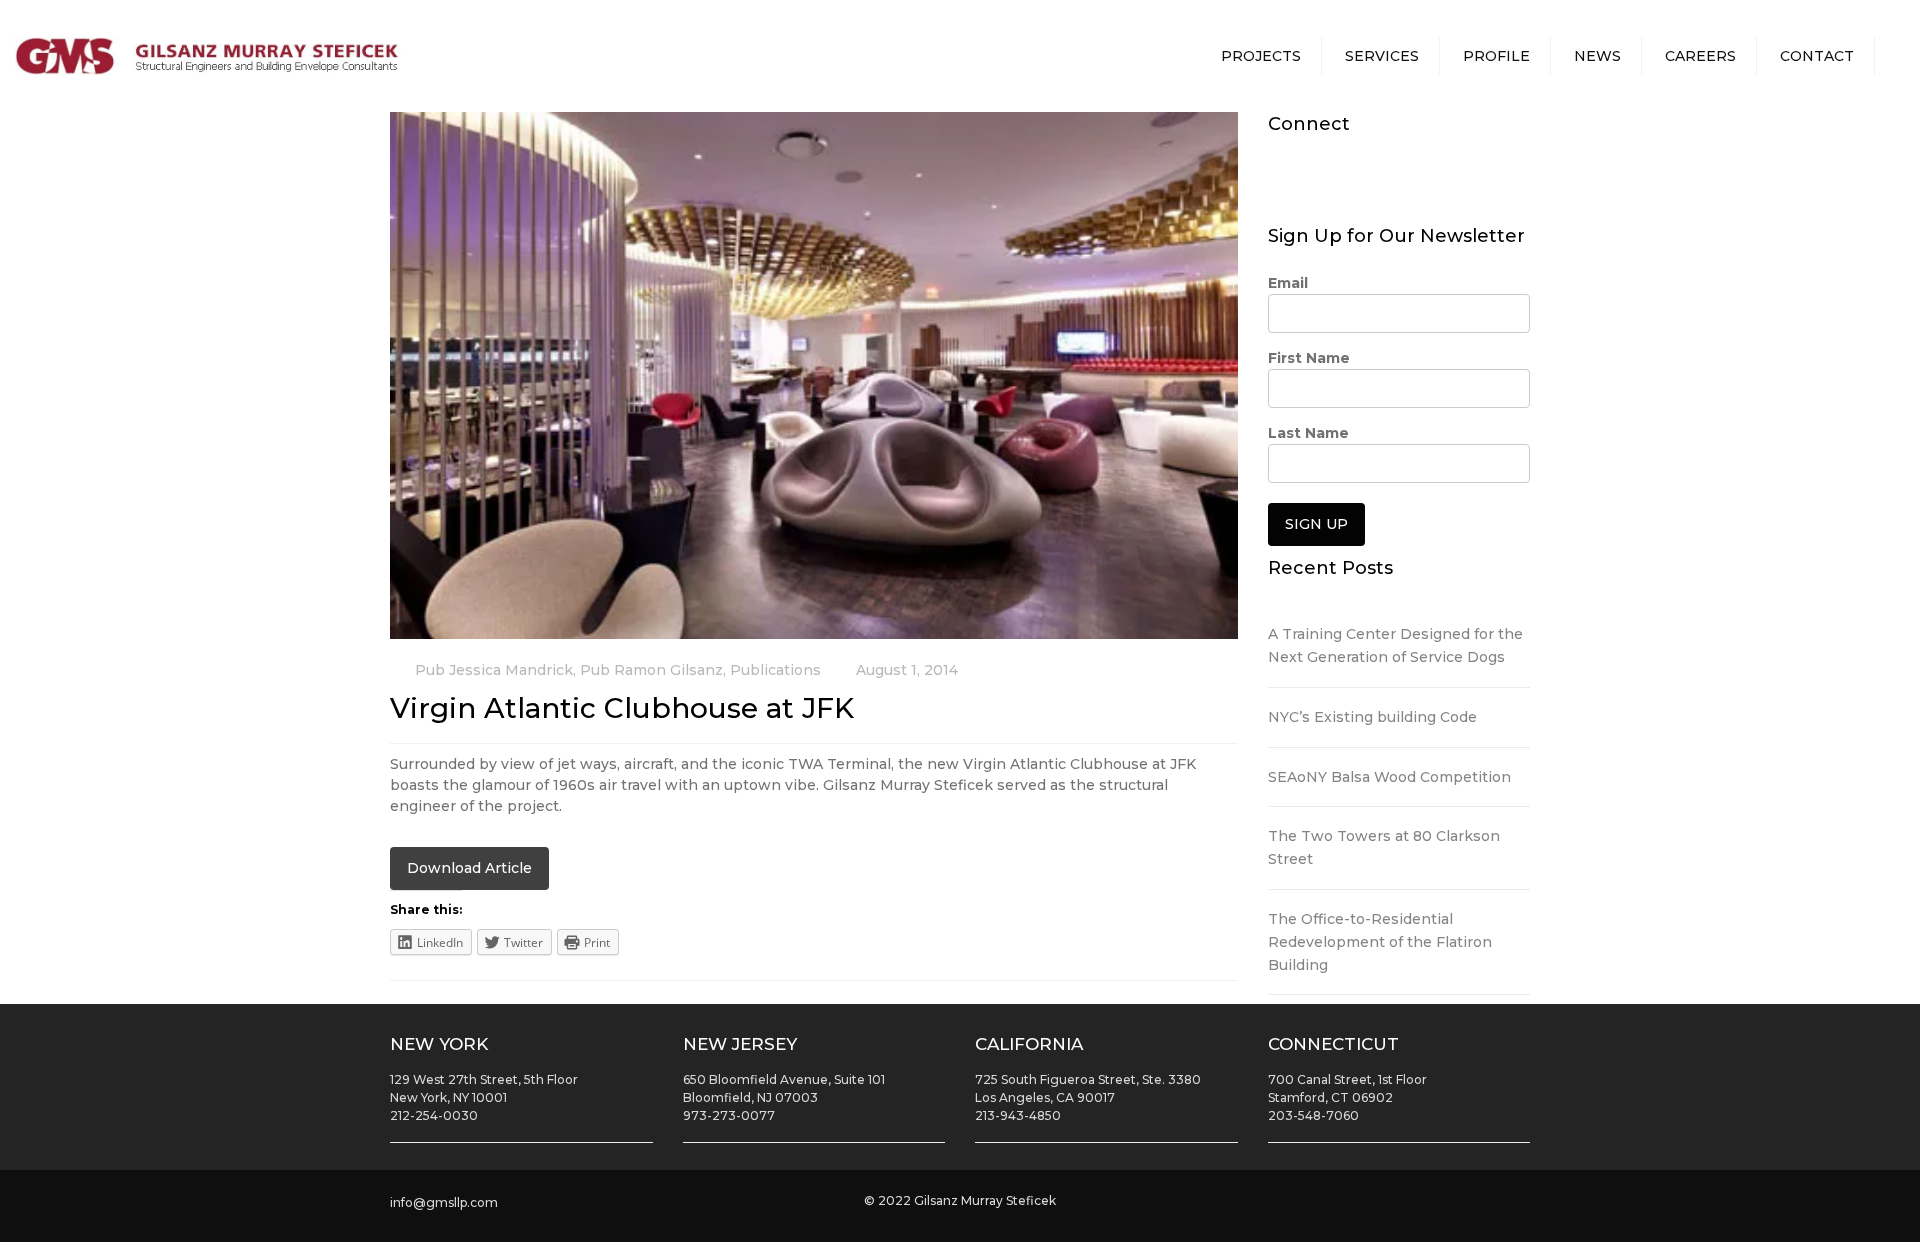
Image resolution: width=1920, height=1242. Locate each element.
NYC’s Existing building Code (1372, 717)
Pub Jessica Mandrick (494, 670)
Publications (775, 670)
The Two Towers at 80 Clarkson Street (1384, 847)
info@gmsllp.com (444, 1202)
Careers (1700, 56)
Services (1382, 56)
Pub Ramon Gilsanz (651, 670)
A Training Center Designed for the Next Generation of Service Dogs (1395, 645)
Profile (1496, 56)
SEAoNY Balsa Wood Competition (1389, 777)
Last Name (1308, 433)
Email (1288, 283)
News (1597, 56)
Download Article (469, 868)
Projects (1261, 56)
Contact (1817, 56)
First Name (1309, 358)
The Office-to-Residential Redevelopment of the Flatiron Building (1380, 942)
